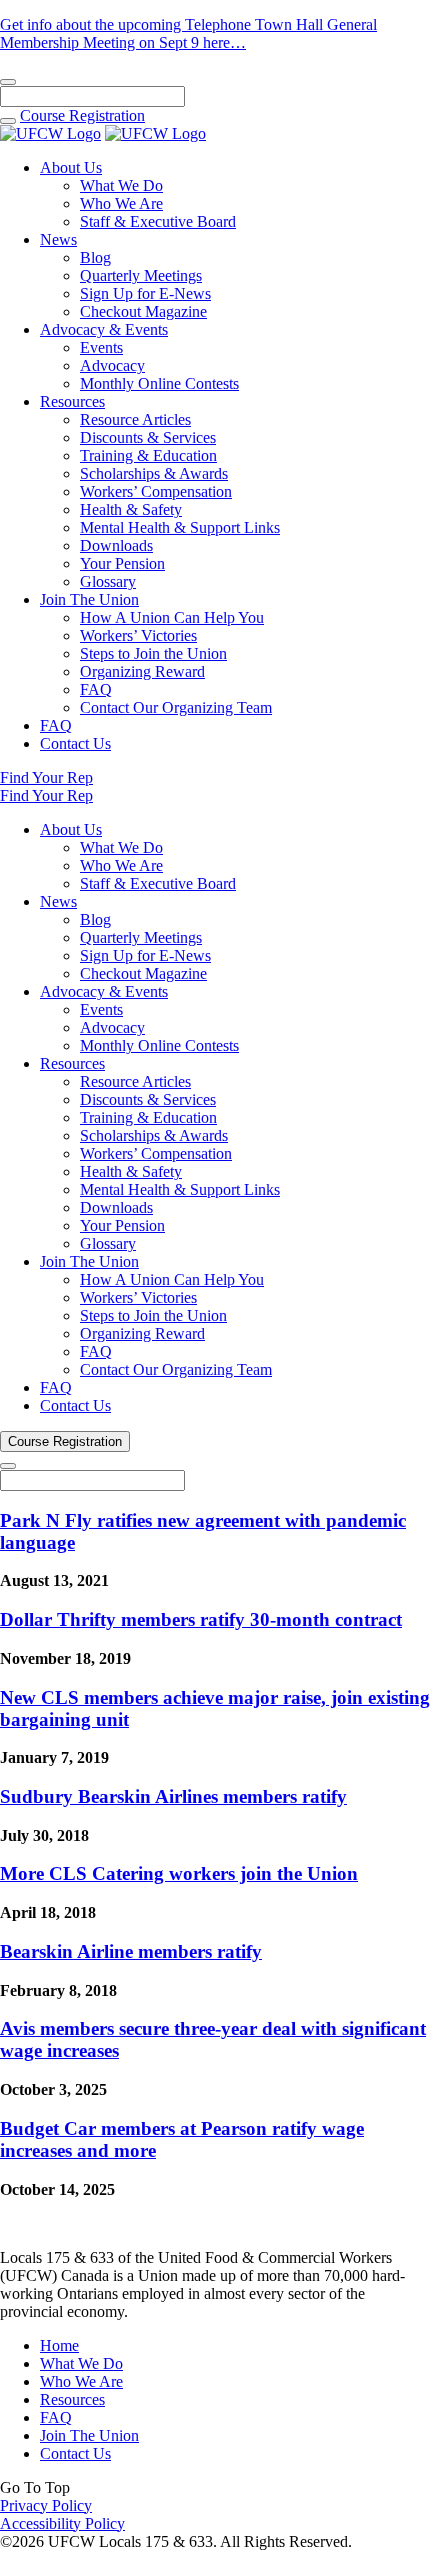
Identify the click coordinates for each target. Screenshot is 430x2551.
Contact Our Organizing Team (176, 707)
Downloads (116, 545)
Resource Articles (135, 419)
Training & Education (148, 455)
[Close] (8, 82)
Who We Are (121, 203)
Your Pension (122, 563)
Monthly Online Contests (159, 383)
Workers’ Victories (138, 635)
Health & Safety (131, 509)
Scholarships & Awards (154, 473)
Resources (72, 401)
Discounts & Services (148, 437)
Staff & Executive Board (158, 221)
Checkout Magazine (143, 311)
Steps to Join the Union (153, 653)
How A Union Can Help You (172, 617)
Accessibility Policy (62, 2523)
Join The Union (89, 599)
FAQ (96, 689)
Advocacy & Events (104, 329)
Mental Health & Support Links (180, 527)
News (58, 239)
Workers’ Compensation (156, 491)
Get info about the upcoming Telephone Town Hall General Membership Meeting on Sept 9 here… (188, 33)
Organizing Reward (142, 671)
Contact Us (75, 743)
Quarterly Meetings (141, 275)
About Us (71, 167)
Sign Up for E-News (145, 293)
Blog (95, 257)
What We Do (121, 185)
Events (101, 347)
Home (59, 2345)
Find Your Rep (46, 777)
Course (82, 115)
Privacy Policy (46, 2505)
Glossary (108, 581)
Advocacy (112, 365)
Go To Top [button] (35, 2487)
